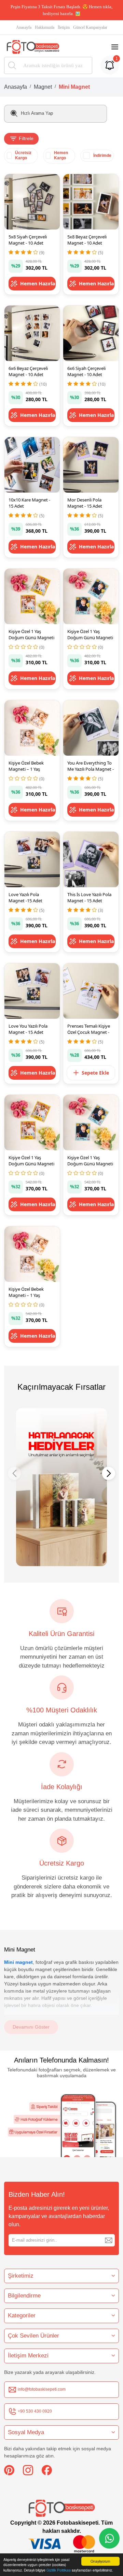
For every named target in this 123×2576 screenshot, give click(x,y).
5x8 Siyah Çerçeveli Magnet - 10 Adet (28, 240)
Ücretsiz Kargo (23, 155)
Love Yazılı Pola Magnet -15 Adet (25, 897)
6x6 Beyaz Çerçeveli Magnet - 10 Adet (28, 371)
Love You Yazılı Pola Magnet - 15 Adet (28, 1029)
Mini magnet (18, 1962)
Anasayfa (24, 27)
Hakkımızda (45, 27)
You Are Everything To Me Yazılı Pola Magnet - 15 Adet (91, 769)
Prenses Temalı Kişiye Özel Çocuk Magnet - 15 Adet (89, 1032)
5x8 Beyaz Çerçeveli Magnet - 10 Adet (87, 240)
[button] (109, 1473)
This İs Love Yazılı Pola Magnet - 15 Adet (89, 897)
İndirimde (102, 156)
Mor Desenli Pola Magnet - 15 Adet (85, 503)
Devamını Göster (31, 2027)
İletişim (64, 27)
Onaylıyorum (100, 2561)
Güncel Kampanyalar (90, 27)
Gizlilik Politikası (59, 2570)
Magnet (43, 87)
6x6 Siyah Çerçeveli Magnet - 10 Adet (86, 371)
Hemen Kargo (61, 155)
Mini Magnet (74, 87)
